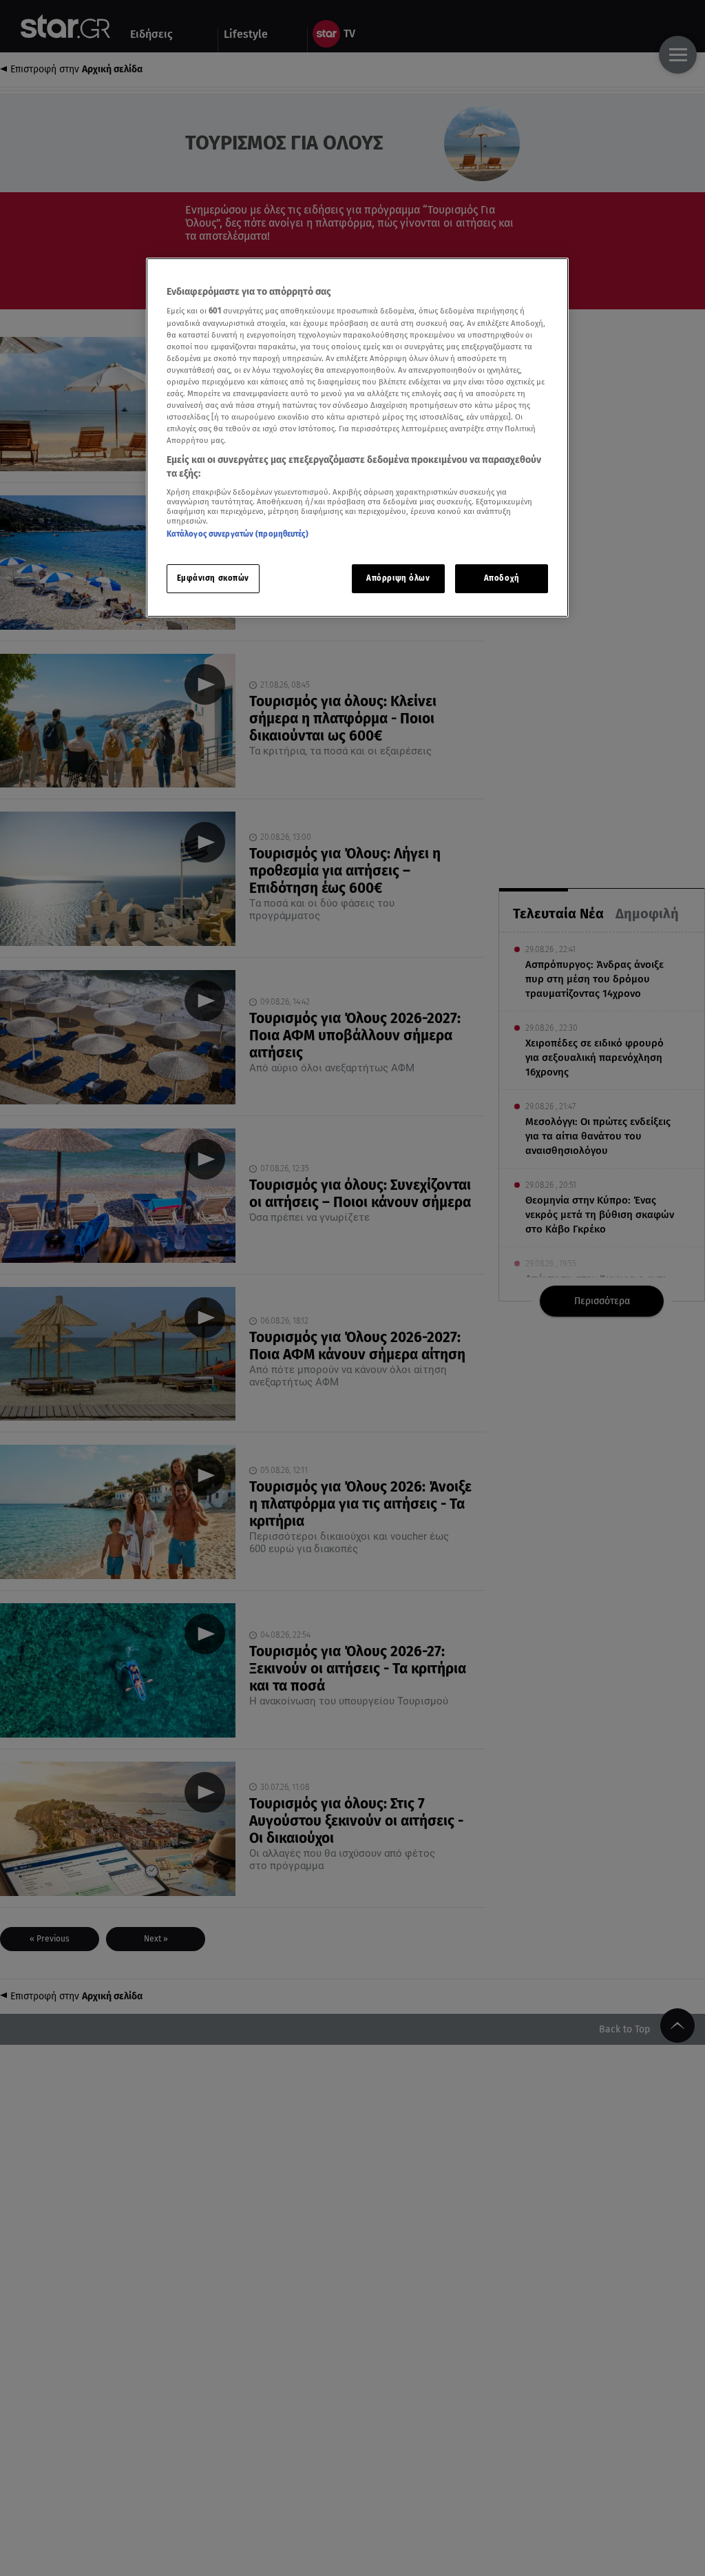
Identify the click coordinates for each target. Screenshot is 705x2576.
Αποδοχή (502, 578)
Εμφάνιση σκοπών (213, 578)
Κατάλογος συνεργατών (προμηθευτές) (238, 534)
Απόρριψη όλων (398, 578)
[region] (357, 437)
